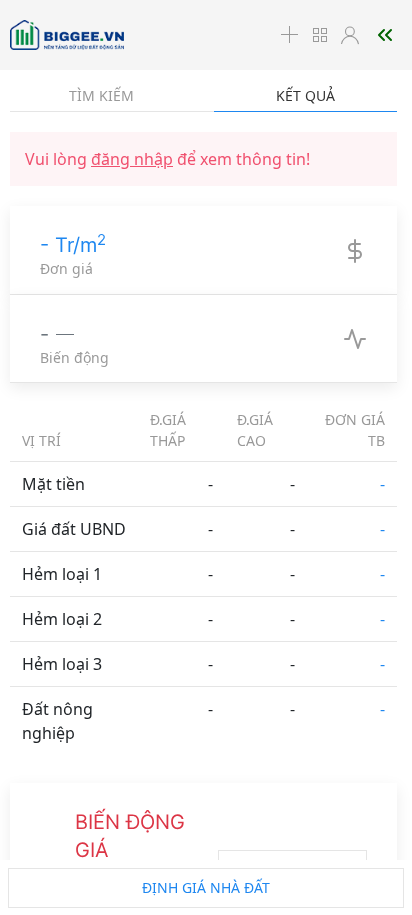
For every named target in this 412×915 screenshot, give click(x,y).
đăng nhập (132, 159)
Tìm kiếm (101, 95)
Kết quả (305, 95)
